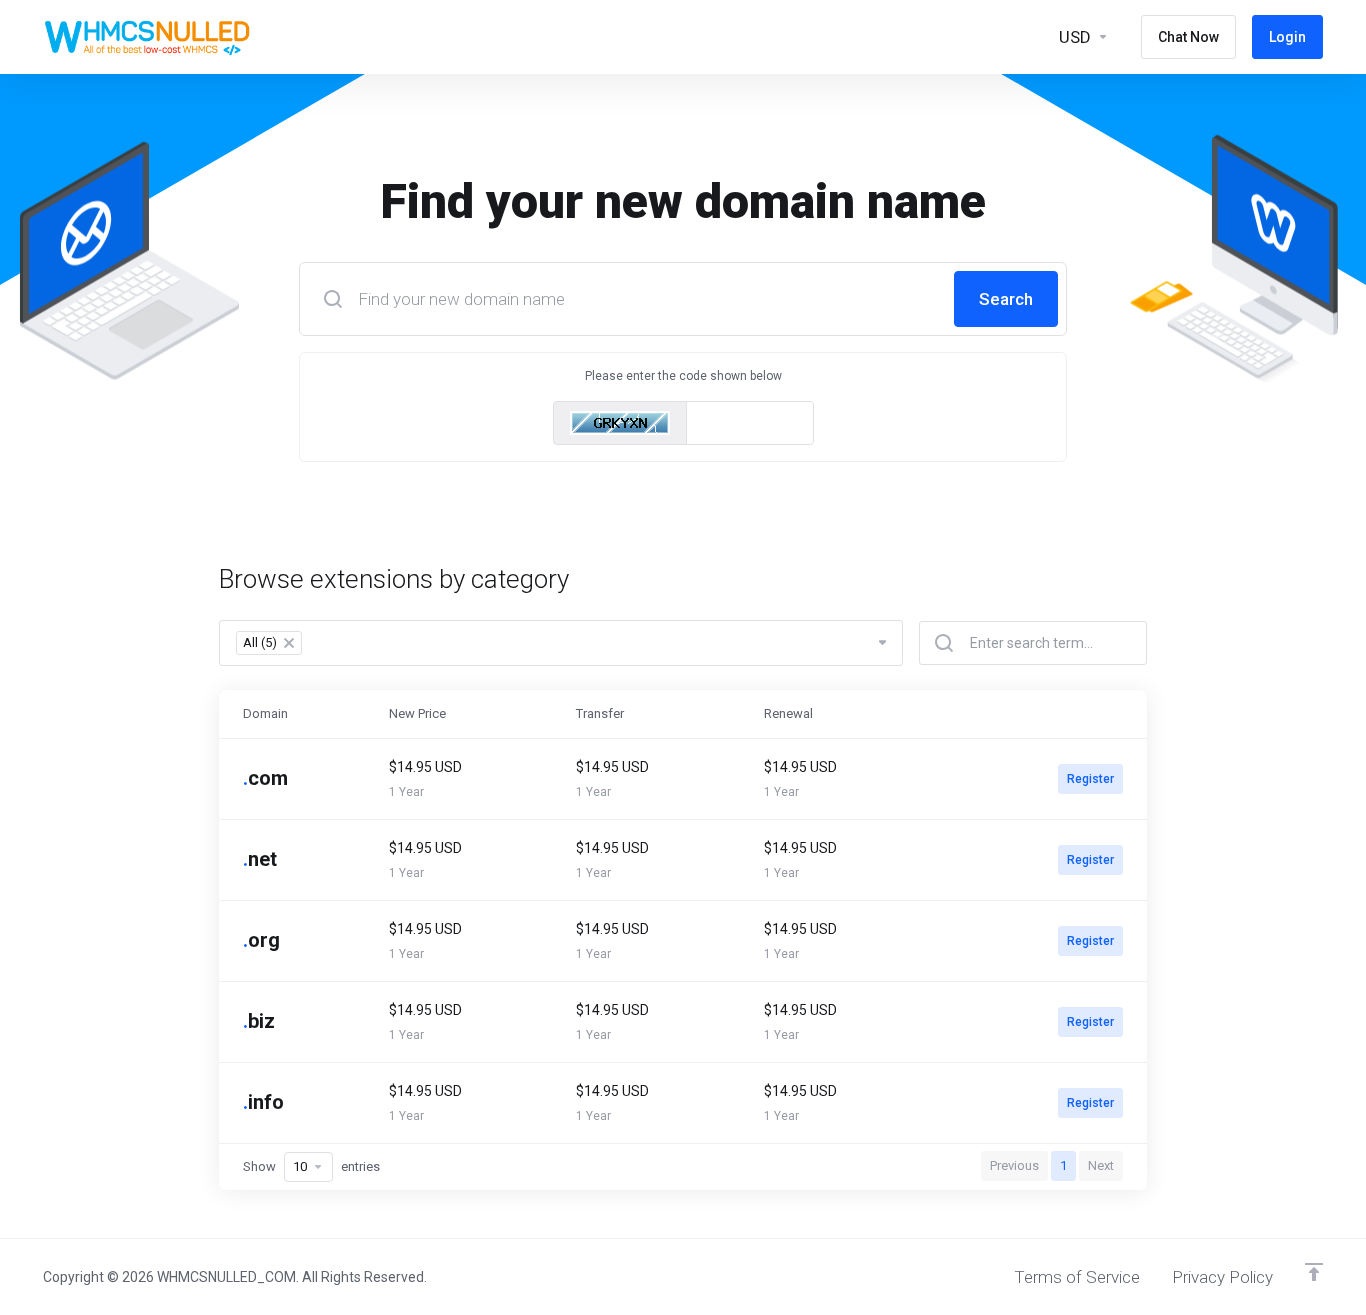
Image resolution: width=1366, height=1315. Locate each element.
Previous (1014, 1165)
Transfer (600, 713)
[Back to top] (1314, 1272)
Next (1101, 1165)
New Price (417, 713)
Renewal (788, 713)
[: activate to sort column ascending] (1045, 714)
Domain (265, 713)
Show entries (311, 1166)
